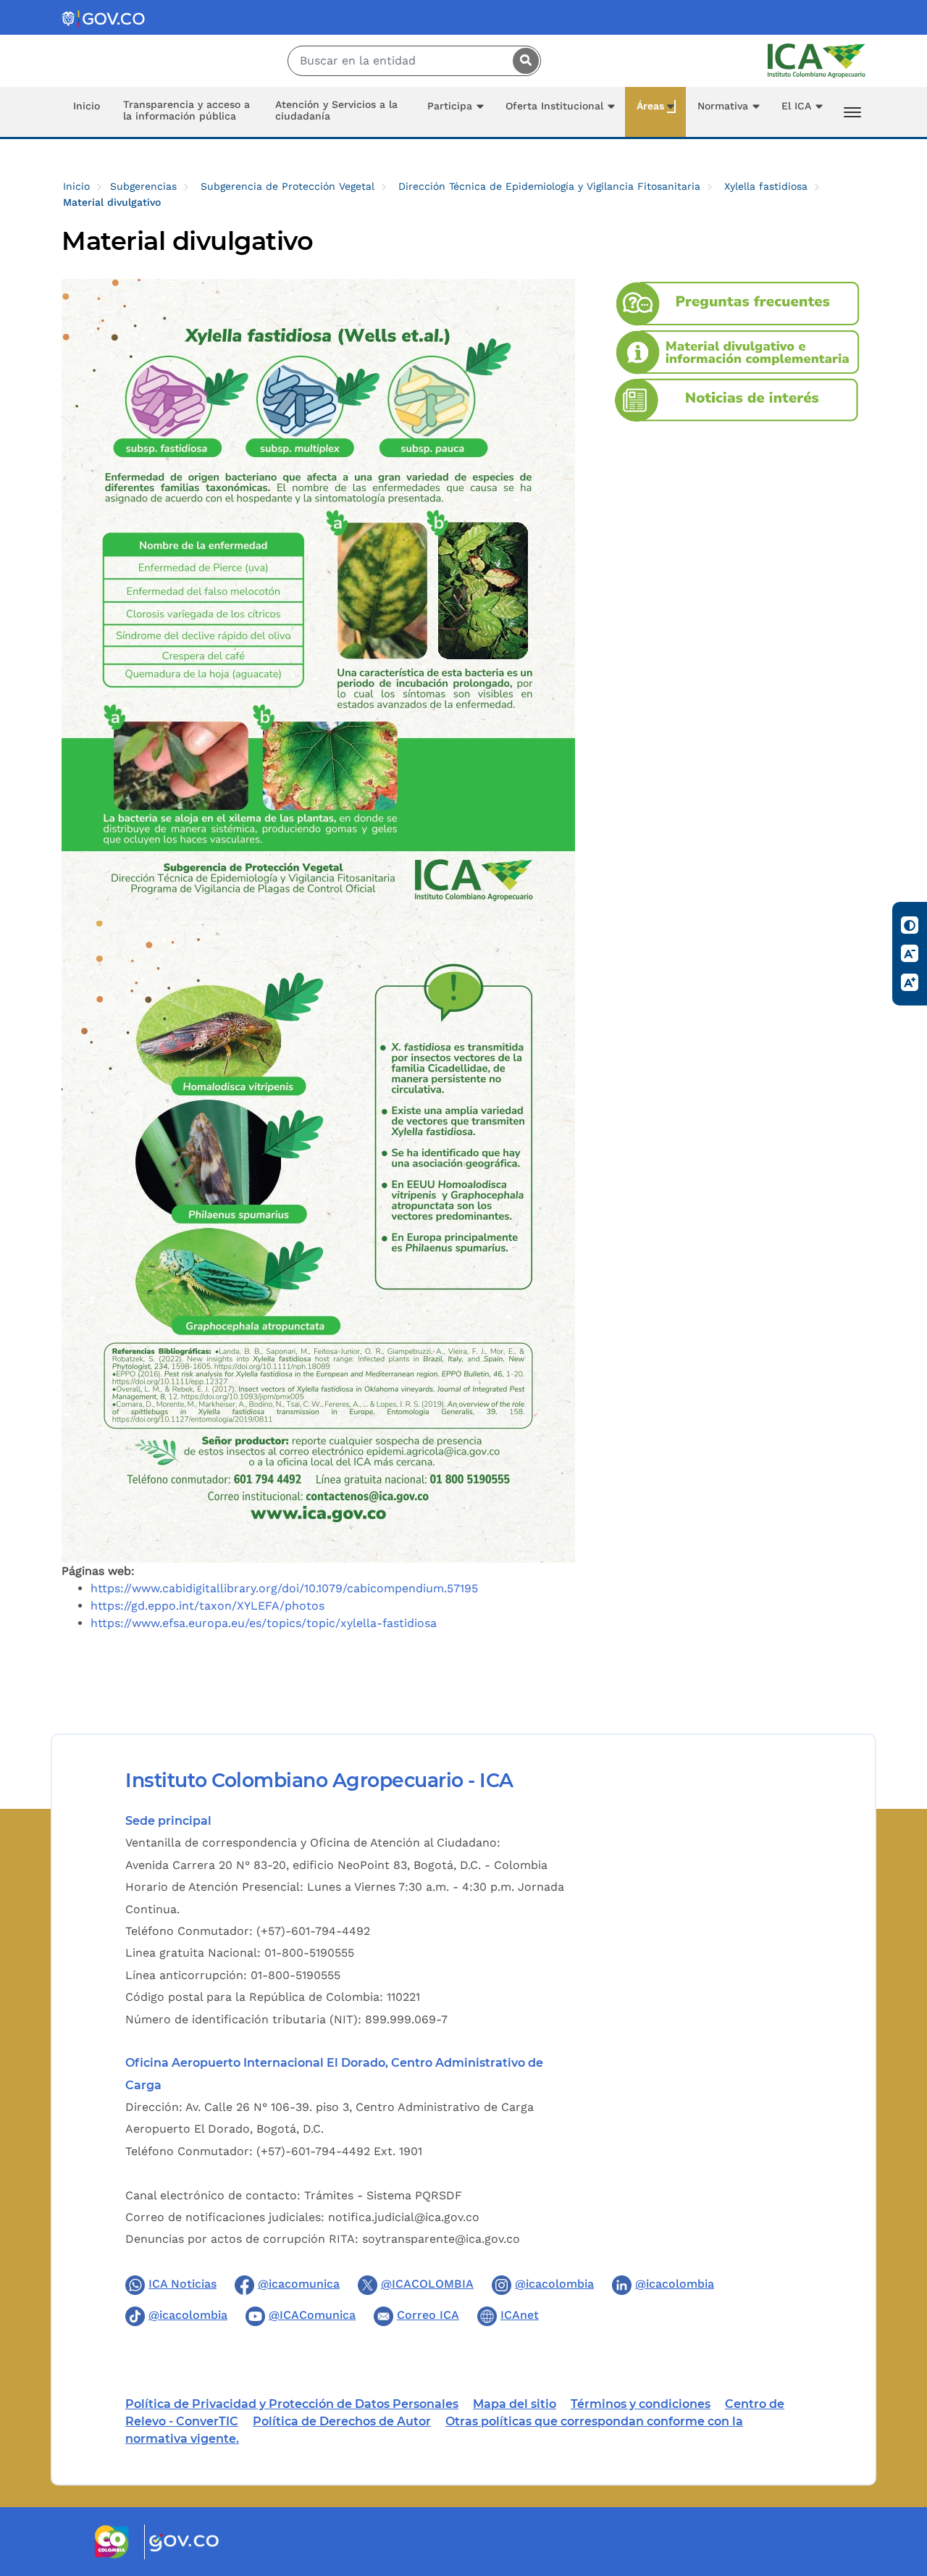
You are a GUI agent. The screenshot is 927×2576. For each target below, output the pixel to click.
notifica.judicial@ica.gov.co (404, 2217)
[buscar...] (522, 61)
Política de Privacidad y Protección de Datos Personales (292, 2404)
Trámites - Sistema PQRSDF (383, 2195)
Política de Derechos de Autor (342, 2421)
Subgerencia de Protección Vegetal (288, 186)
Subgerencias (143, 186)
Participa (450, 106)
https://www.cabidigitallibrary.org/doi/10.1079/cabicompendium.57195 (284, 1588)
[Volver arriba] (897, 2480)
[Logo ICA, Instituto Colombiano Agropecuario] (817, 60)
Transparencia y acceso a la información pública (186, 110)
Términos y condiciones (641, 2404)
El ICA (796, 106)
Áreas (650, 106)
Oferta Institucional (554, 106)
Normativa (723, 106)
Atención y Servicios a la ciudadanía (336, 110)
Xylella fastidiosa (766, 186)
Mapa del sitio (515, 2404)
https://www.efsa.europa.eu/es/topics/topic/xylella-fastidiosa (264, 1623)
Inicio (87, 106)
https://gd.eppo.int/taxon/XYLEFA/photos (207, 1606)
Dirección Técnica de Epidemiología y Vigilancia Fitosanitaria (549, 186)
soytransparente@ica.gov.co (441, 2239)
